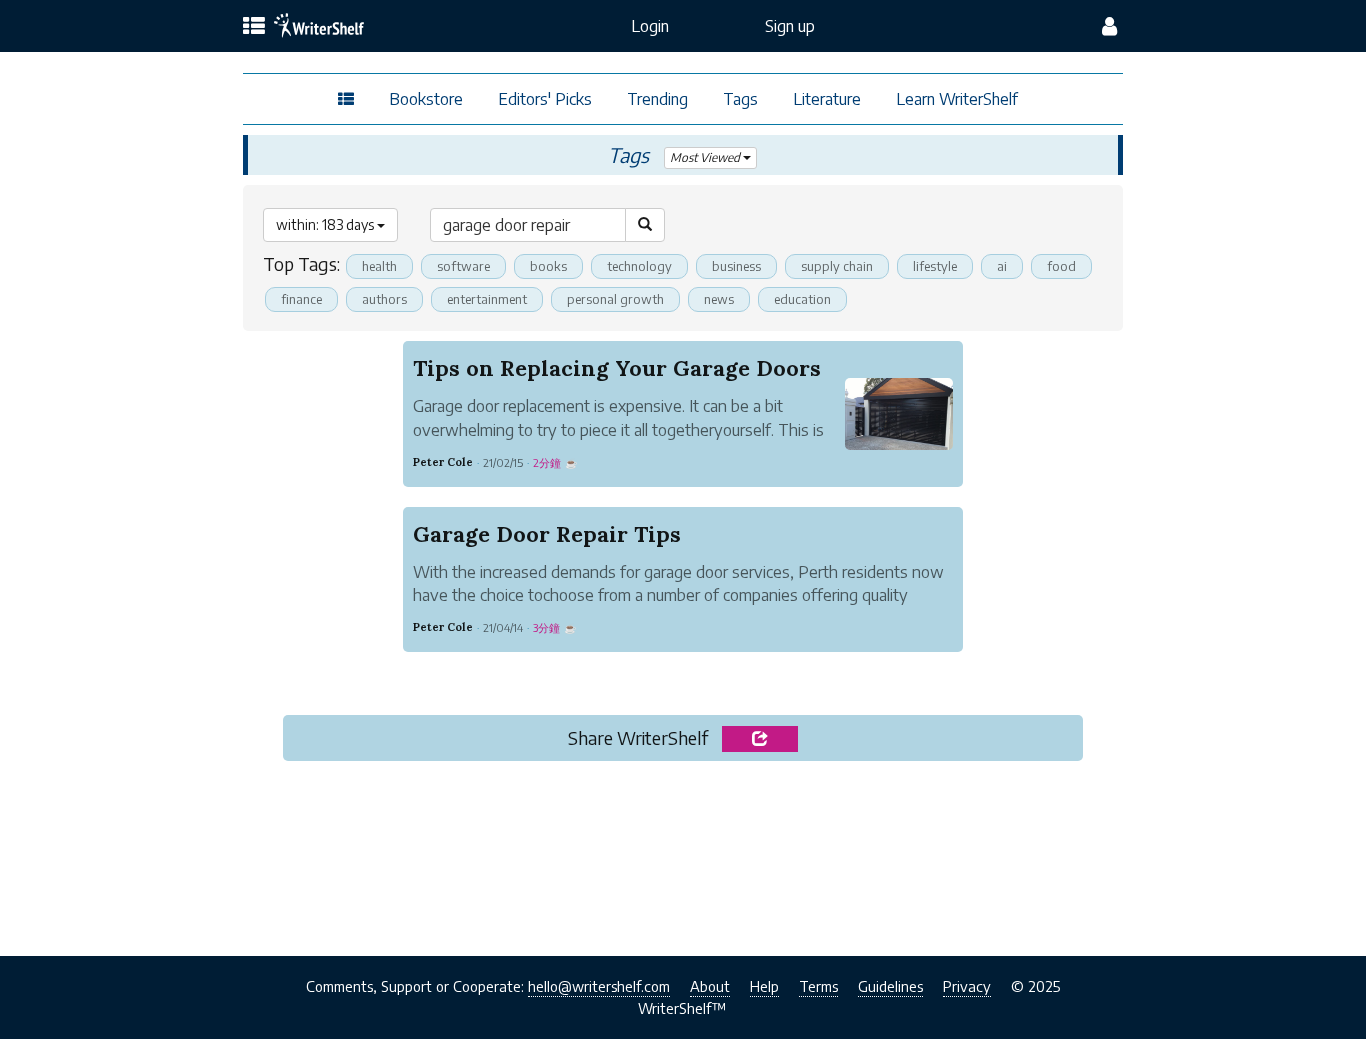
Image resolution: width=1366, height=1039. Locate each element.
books (548, 266)
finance (301, 299)
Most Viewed (706, 157)
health (379, 266)
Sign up (790, 26)
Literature (827, 99)
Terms (818, 986)
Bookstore (426, 99)
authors (384, 299)
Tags (740, 99)
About (710, 986)
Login (650, 26)
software (463, 266)
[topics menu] (254, 27)
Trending (657, 99)
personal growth (615, 299)
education (802, 299)
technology (639, 266)
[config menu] (1109, 26)
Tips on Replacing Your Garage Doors (617, 368)
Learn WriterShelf (957, 99)
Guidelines (890, 986)
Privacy (967, 986)
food (1061, 266)
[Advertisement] (683, 853)
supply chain (837, 266)
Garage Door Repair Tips (547, 534)
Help (764, 986)
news (719, 299)
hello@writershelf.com (599, 986)
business (736, 266)
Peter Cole (443, 462)
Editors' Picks (545, 99)
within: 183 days (326, 224)
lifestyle (935, 266)
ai (1002, 266)
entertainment (487, 299)
